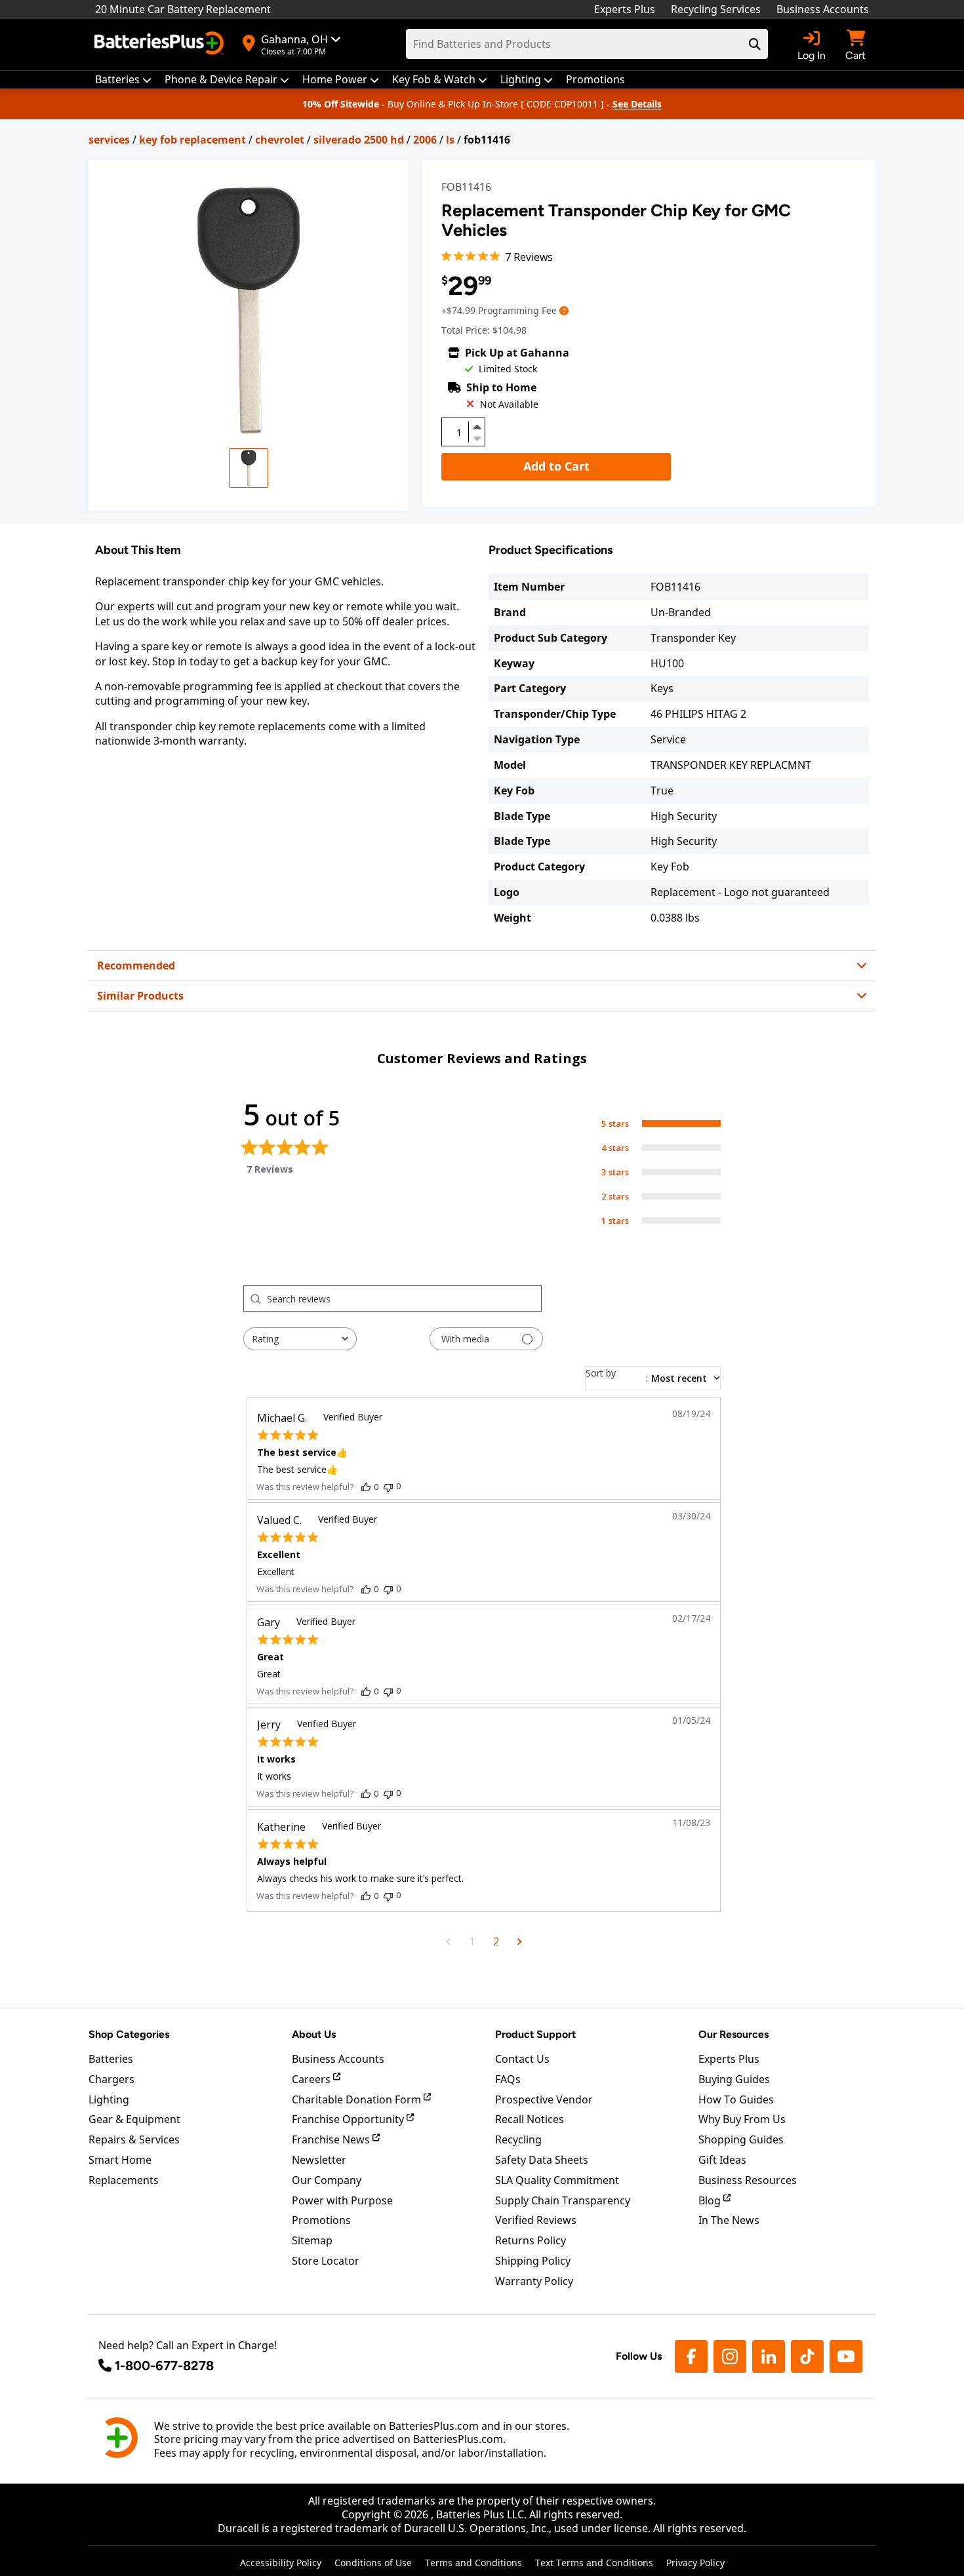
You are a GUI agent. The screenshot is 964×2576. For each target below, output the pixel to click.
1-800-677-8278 (164, 2366)
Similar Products (140, 996)
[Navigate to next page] (520, 1942)
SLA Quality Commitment (557, 2180)
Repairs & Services (134, 2139)
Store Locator (326, 2261)
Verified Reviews (536, 2220)
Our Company (327, 2180)
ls (450, 140)
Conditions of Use (373, 2563)
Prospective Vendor (544, 2099)
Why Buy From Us (742, 2119)
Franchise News (332, 2139)
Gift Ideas (722, 2160)
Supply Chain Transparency (563, 2200)
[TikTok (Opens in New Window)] (807, 2356)
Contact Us (522, 2059)
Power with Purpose (342, 2200)
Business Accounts (823, 9)
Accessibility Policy (281, 2563)
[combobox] (300, 1339)
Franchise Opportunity (349, 2119)
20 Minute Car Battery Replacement (183, 9)
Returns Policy (531, 2240)
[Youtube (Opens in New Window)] (846, 2356)
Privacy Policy (695, 2563)
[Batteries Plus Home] (161, 45)
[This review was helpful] (366, 1487)
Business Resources (748, 2180)
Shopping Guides (741, 2139)
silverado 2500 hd (359, 140)
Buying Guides (734, 2079)
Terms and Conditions (473, 2563)
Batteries (111, 2059)
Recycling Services (716, 9)
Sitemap (312, 2240)
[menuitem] (123, 80)
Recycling (518, 2139)
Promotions (321, 2220)
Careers (312, 2079)
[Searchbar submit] (755, 44)
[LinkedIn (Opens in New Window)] (769, 2356)
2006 (425, 140)
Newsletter (319, 2160)
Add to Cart (556, 466)
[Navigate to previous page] (448, 1942)
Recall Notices (530, 2119)
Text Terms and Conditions (594, 2563)
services (109, 140)
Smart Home (120, 2160)
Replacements (124, 2180)
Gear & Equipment (134, 2119)
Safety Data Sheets (542, 2160)
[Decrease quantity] (477, 437)
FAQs (508, 2079)
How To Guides (736, 2099)
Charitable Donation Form (358, 2099)
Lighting (109, 2099)
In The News (729, 2220)
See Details (637, 104)
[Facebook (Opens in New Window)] (691, 2356)
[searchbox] (404, 1298)
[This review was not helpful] (388, 1486)
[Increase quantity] (477, 427)
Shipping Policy (533, 2261)
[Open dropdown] (564, 310)
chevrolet (280, 140)
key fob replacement (192, 140)
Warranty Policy (534, 2281)
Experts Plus (625, 9)
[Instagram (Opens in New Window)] (730, 2356)
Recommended (136, 966)
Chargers (111, 2079)
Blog (711, 2200)
